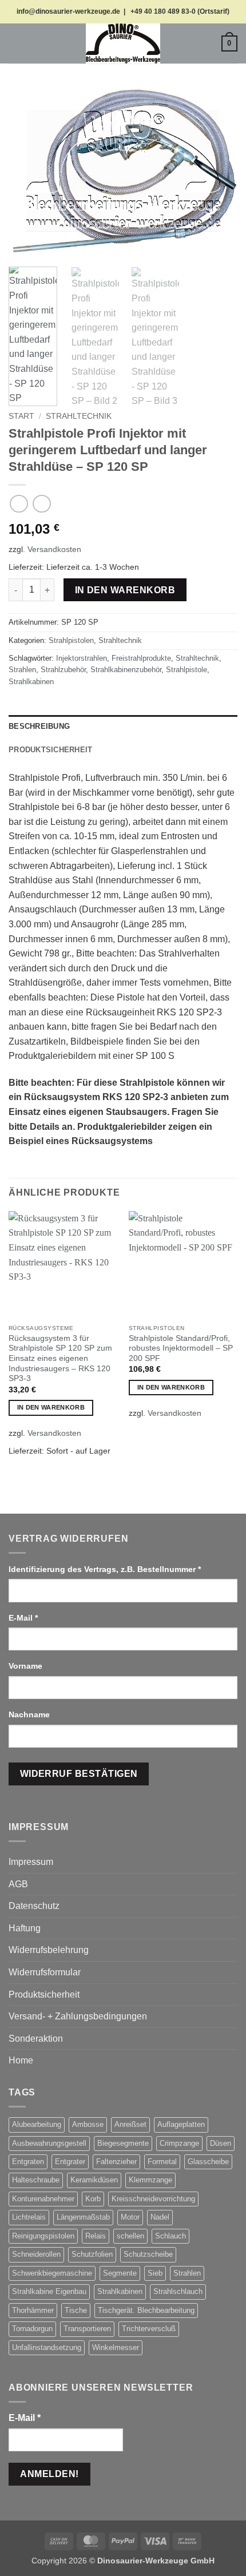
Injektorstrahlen (82, 658)
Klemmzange (150, 2180)
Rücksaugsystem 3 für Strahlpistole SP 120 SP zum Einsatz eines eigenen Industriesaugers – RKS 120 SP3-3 (60, 1359)
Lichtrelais (29, 2217)
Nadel (160, 2217)
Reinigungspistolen (43, 2236)
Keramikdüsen (94, 2180)
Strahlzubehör (63, 670)
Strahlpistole (187, 670)
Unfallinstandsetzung (47, 2347)
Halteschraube (36, 2180)
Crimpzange (179, 2143)
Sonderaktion (36, 2039)
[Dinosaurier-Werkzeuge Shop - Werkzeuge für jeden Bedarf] (123, 43)
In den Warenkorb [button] (51, 1407)
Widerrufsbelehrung (49, 1950)
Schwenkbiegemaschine (52, 2273)
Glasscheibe (208, 2162)
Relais (96, 2236)
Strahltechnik (79, 416)
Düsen (221, 2143)
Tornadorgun (32, 2329)
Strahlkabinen (31, 682)
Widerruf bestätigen (79, 1774)
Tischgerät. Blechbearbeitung (146, 2310)
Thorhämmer (33, 2310)
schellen (130, 2236)
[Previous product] (41, 504)
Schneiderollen (36, 2254)
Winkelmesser (116, 2347)
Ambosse (88, 2124)
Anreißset (130, 2124)
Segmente (120, 2273)
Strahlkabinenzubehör (126, 670)
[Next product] (19, 504)
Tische (76, 2310)
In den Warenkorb (125, 590)
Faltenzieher (116, 2162)
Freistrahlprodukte (141, 658)
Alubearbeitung (37, 2124)
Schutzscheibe (148, 2254)
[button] (15, 43)
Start (21, 416)
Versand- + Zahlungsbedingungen (78, 2016)
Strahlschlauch (178, 2291)
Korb (93, 2199)
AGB (18, 1884)
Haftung (25, 1928)
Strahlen (22, 670)
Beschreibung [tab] (39, 726)
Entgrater (70, 2162)
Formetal (162, 2162)
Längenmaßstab (83, 2217)
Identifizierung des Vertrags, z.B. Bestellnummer (105, 1569)
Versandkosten (54, 549)
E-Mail (23, 1618)
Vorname (27, 1666)
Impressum (31, 1862)
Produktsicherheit (44, 1994)
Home (21, 2060)
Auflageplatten (181, 2124)
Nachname (30, 1714)
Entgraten (28, 2162)
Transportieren (87, 2329)
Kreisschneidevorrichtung (153, 2199)
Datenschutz (34, 1906)
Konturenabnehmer (43, 2199)
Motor (130, 2217)
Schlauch (170, 2236)
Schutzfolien (92, 2254)
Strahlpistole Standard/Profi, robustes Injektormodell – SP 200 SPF (181, 1348)
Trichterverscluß (149, 2329)
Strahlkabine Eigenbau (49, 2291)
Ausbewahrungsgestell (49, 2143)
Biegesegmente (123, 2143)
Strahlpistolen (71, 640)
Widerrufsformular (45, 1972)
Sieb (155, 2273)
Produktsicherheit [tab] (50, 750)
